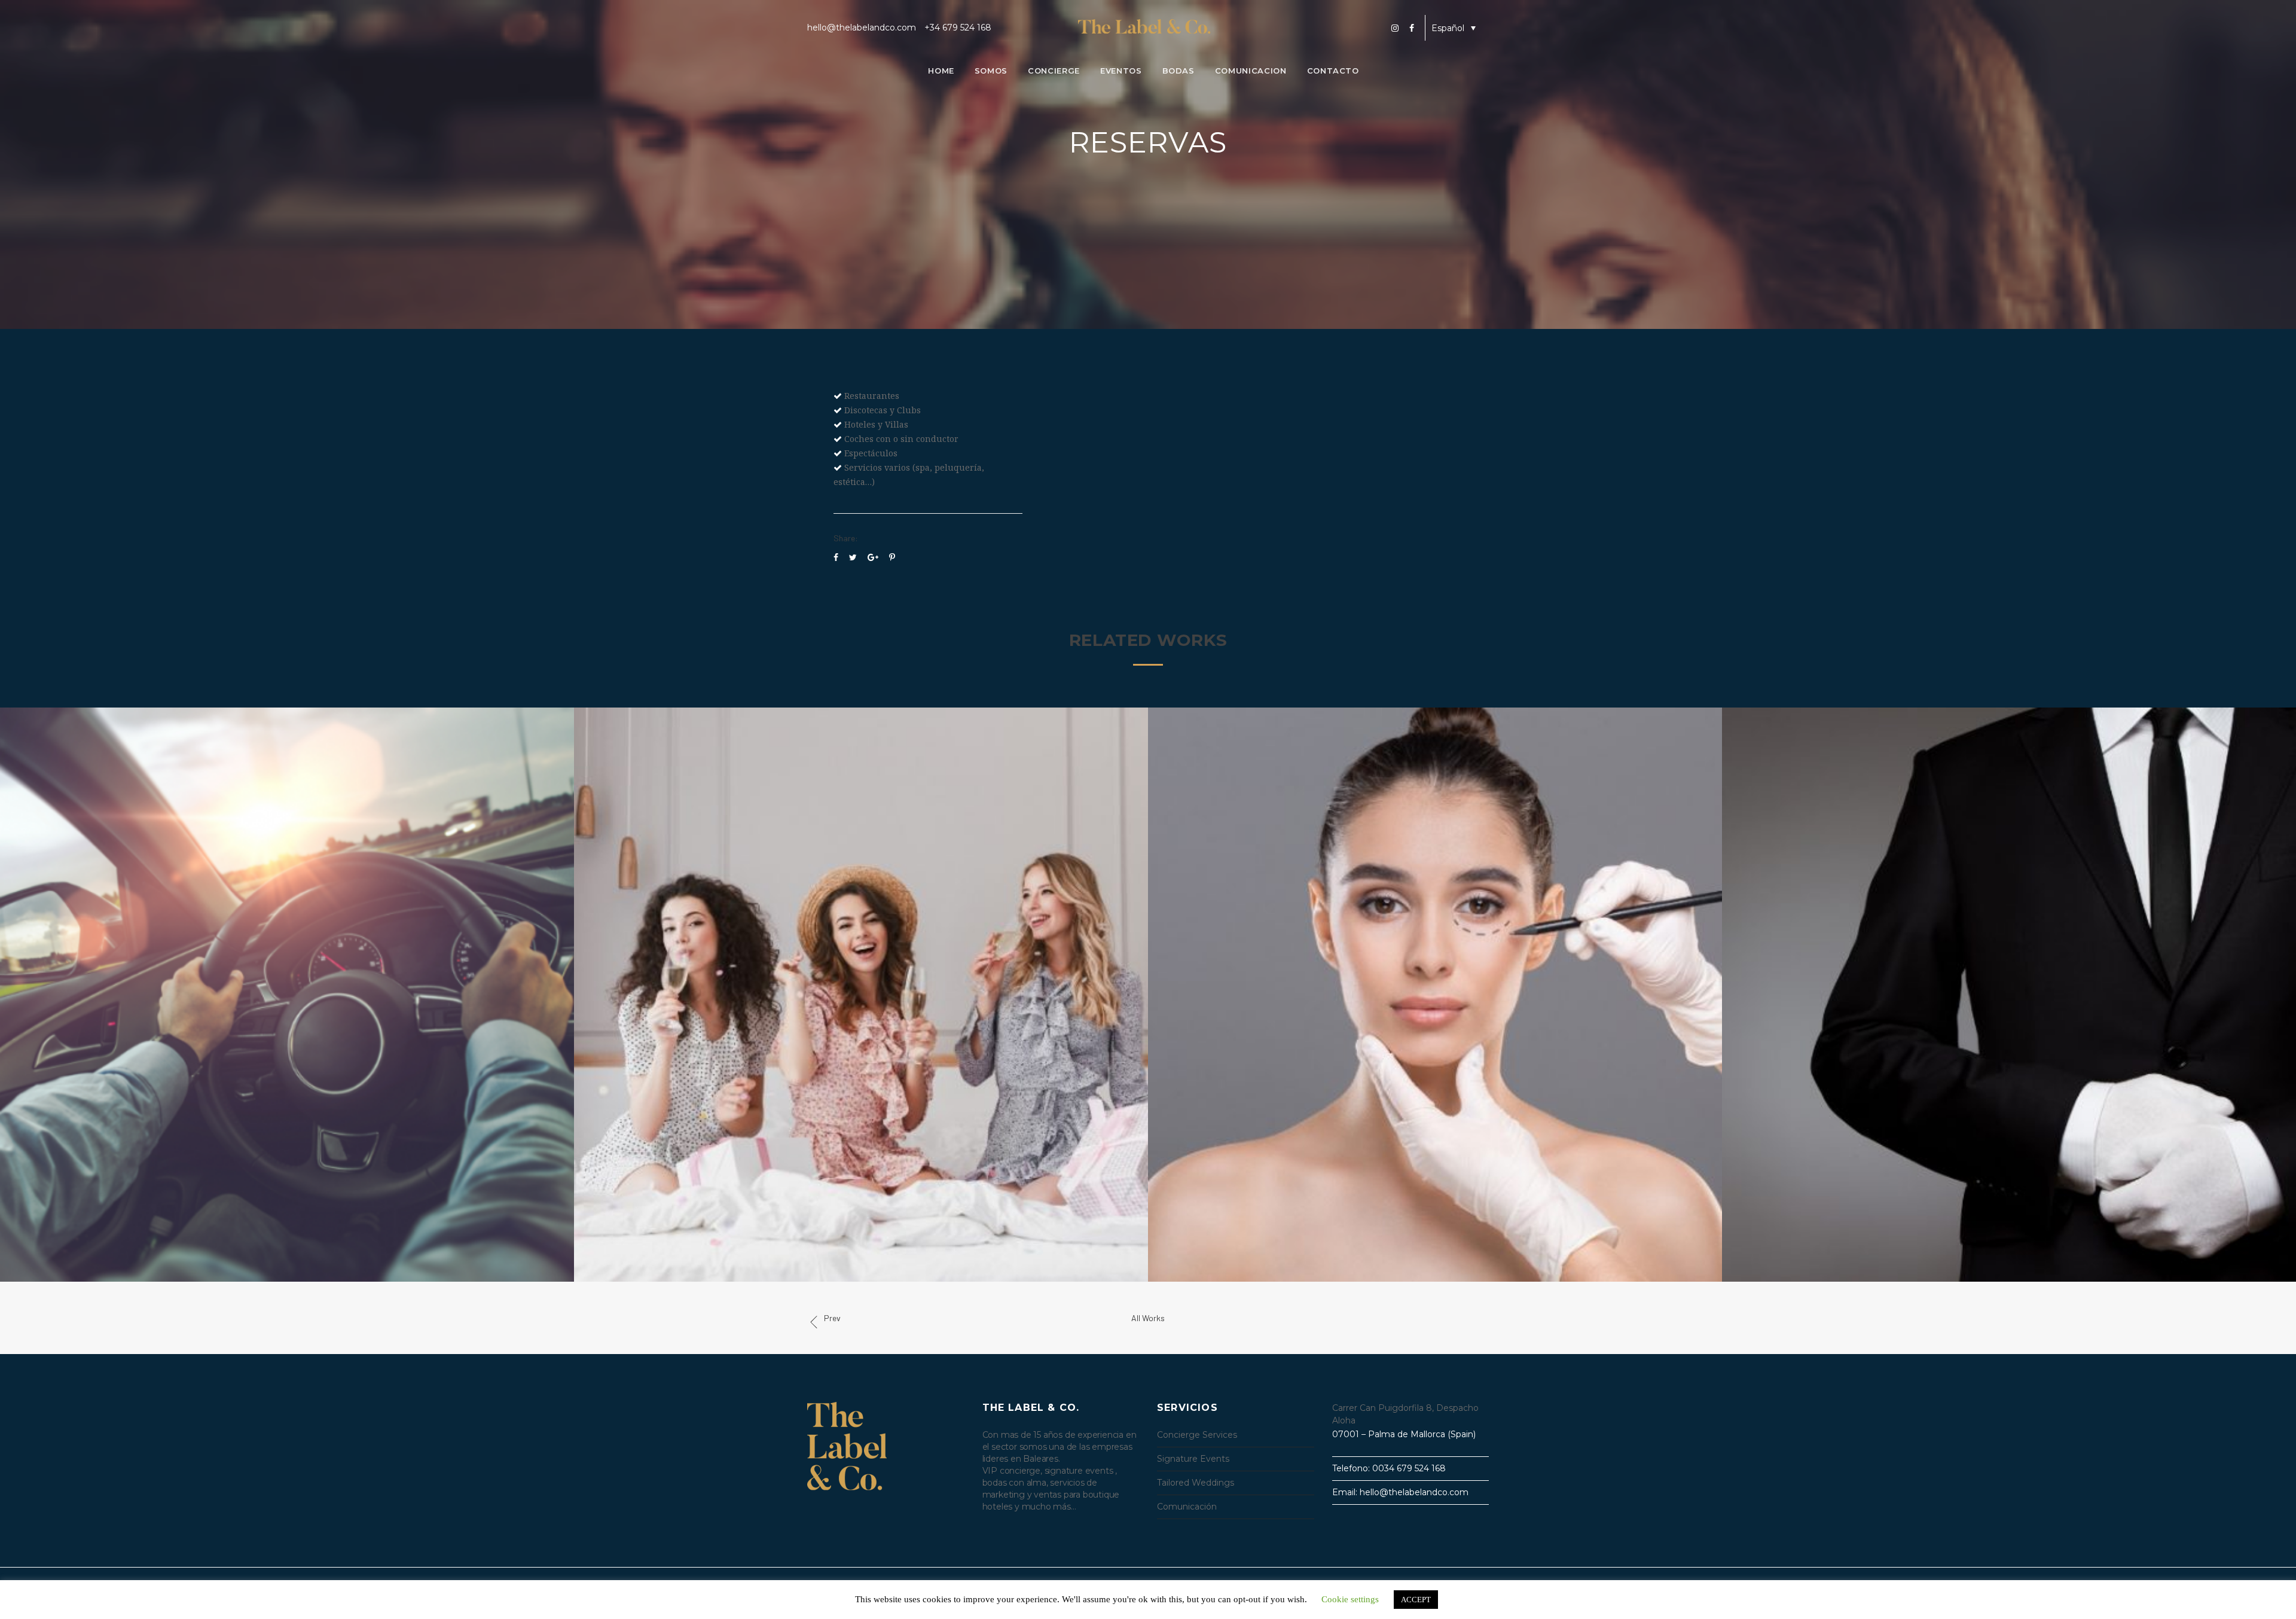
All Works (1148, 1318)
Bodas (1178, 71)
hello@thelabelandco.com (862, 28)
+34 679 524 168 (958, 28)
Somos (991, 71)
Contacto (1333, 71)
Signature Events (1193, 1459)
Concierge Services (1197, 1435)
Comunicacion (1251, 71)
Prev (832, 1318)
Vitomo (1009, 1587)
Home (941, 71)
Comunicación (1187, 1507)
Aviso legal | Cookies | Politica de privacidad (1399, 1586)
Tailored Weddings (1196, 1483)
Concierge (1054, 71)
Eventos (1121, 71)
